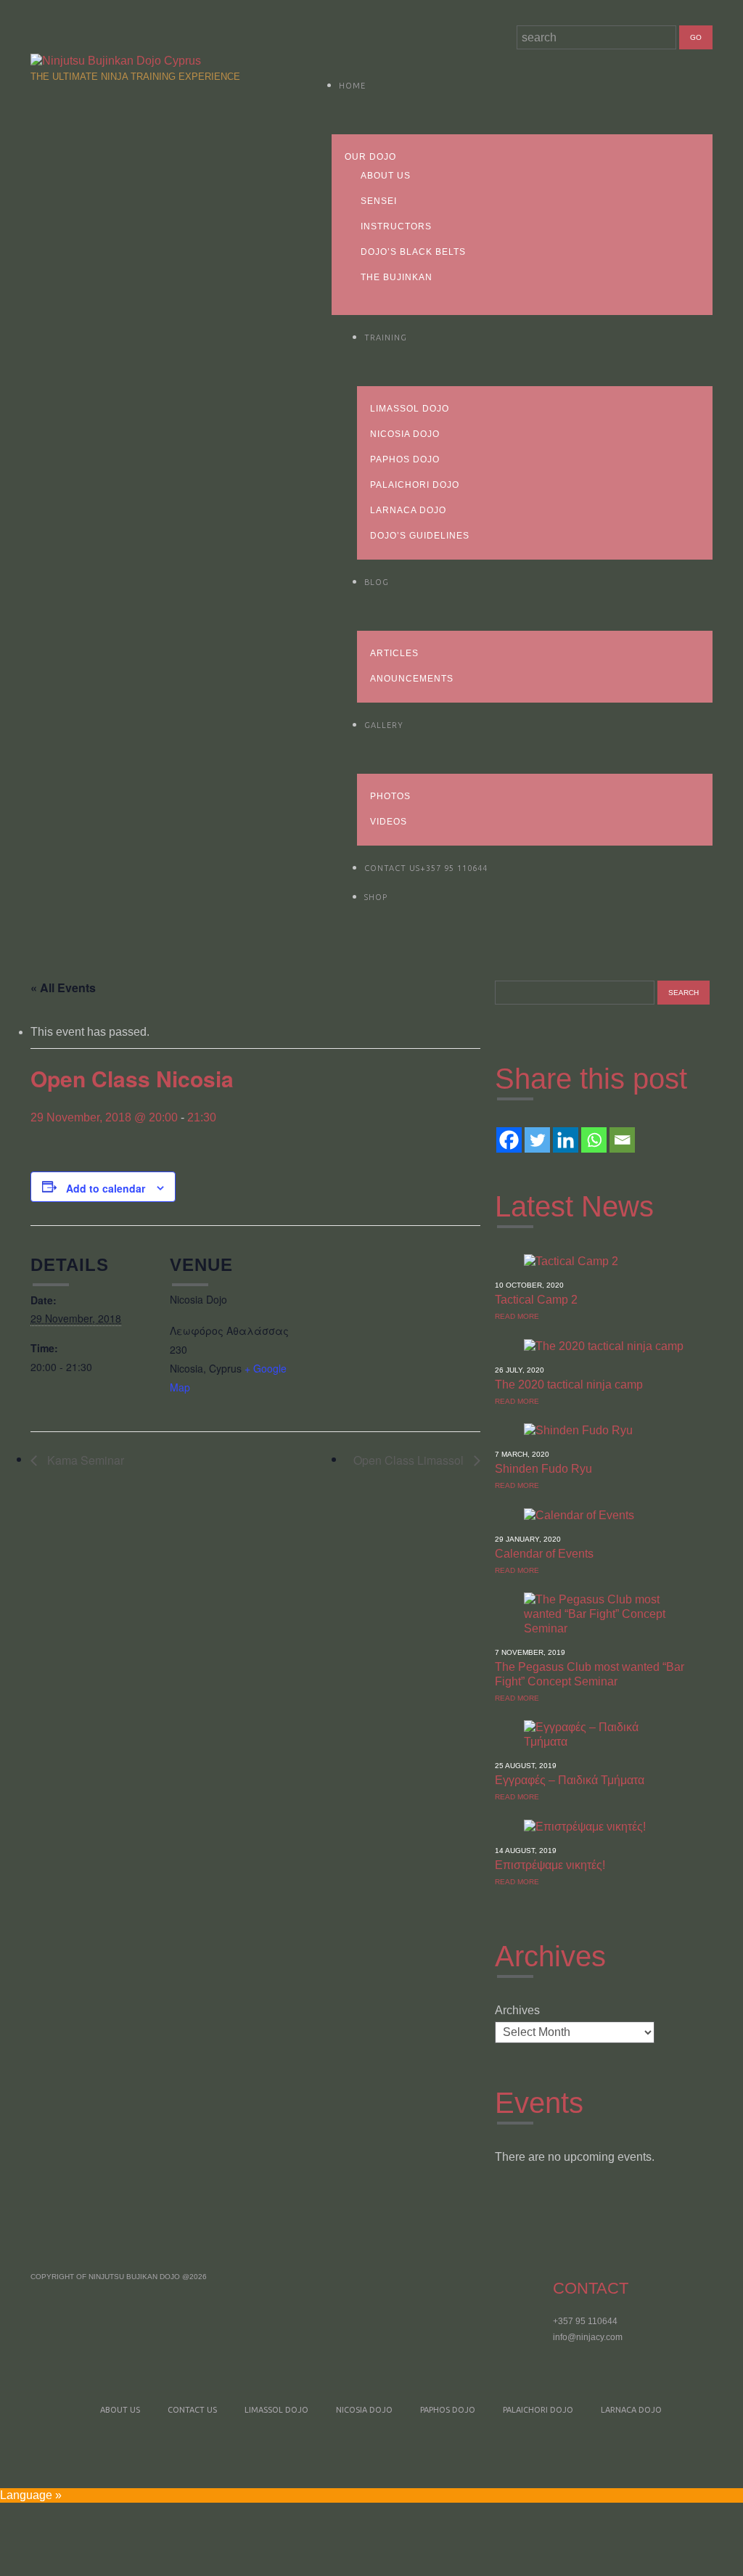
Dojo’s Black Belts (413, 252)
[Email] (622, 1140)
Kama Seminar (84, 1460)
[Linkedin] (566, 1140)
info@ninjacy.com (588, 2337)
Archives (517, 2010)
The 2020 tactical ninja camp (569, 1385)
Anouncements (412, 679)
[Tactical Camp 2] (571, 1260)
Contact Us (426, 868)
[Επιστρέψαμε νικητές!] (585, 1826)
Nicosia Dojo (405, 434)
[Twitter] (537, 1140)
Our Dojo (370, 157)
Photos (390, 796)
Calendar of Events (544, 1554)
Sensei (379, 201)
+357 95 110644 (585, 2321)
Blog (377, 582)
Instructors (396, 226)
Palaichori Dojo (415, 485)
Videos (389, 822)
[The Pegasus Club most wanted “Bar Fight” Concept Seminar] (604, 1613)
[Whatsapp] (594, 1140)
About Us (386, 176)
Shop (376, 897)
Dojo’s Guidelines (420, 536)
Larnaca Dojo (408, 510)
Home (352, 86)
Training (386, 338)
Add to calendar (106, 1188)
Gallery (384, 725)
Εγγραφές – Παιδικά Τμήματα (570, 1780)
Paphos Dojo (405, 459)
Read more (517, 1316)
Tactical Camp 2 (536, 1300)
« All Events (63, 988)
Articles (394, 653)
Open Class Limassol (410, 1460)
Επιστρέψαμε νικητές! (550, 1865)
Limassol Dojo (410, 409)
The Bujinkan (397, 277)
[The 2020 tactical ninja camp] (604, 1345)
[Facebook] (509, 1140)
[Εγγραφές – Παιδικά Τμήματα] (604, 1734)
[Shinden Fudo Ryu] (578, 1430)
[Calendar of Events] (579, 1514)
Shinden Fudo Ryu (543, 1469)
